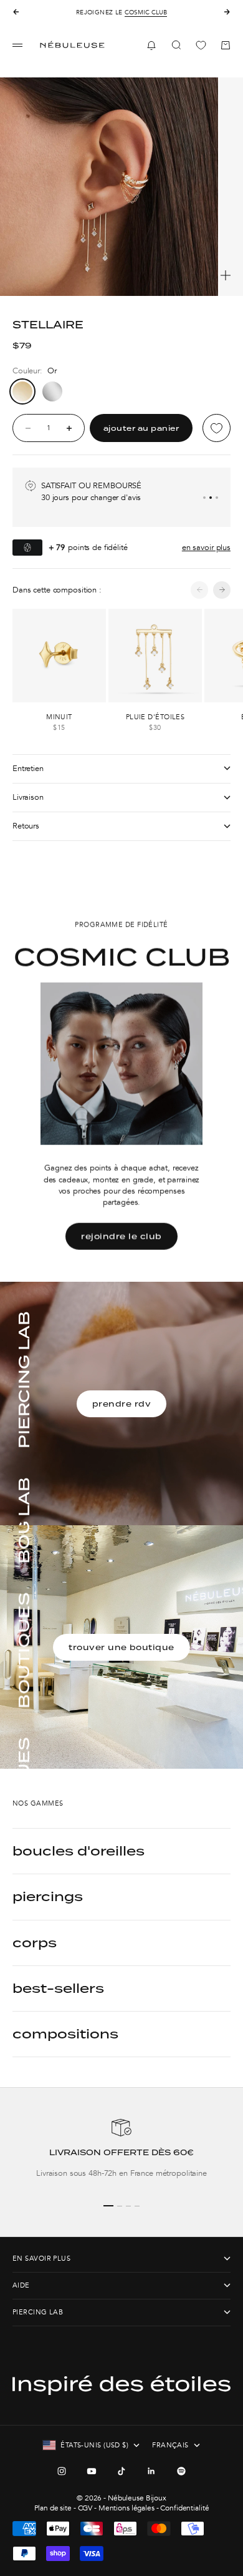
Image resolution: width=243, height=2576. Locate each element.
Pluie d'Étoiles (155, 717)
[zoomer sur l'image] (226, 275)
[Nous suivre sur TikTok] (121, 2471)
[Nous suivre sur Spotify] (181, 2471)
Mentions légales (126, 2508)
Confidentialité (184, 2508)
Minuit (59, 717)
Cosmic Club (146, 12)
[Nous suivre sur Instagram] (62, 2471)
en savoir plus (206, 548)
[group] (121, 2154)
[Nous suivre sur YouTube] (92, 2471)
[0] (201, 45)
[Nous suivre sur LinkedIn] (151, 2471)
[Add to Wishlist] (217, 428)
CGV (85, 2508)
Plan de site (53, 2508)
